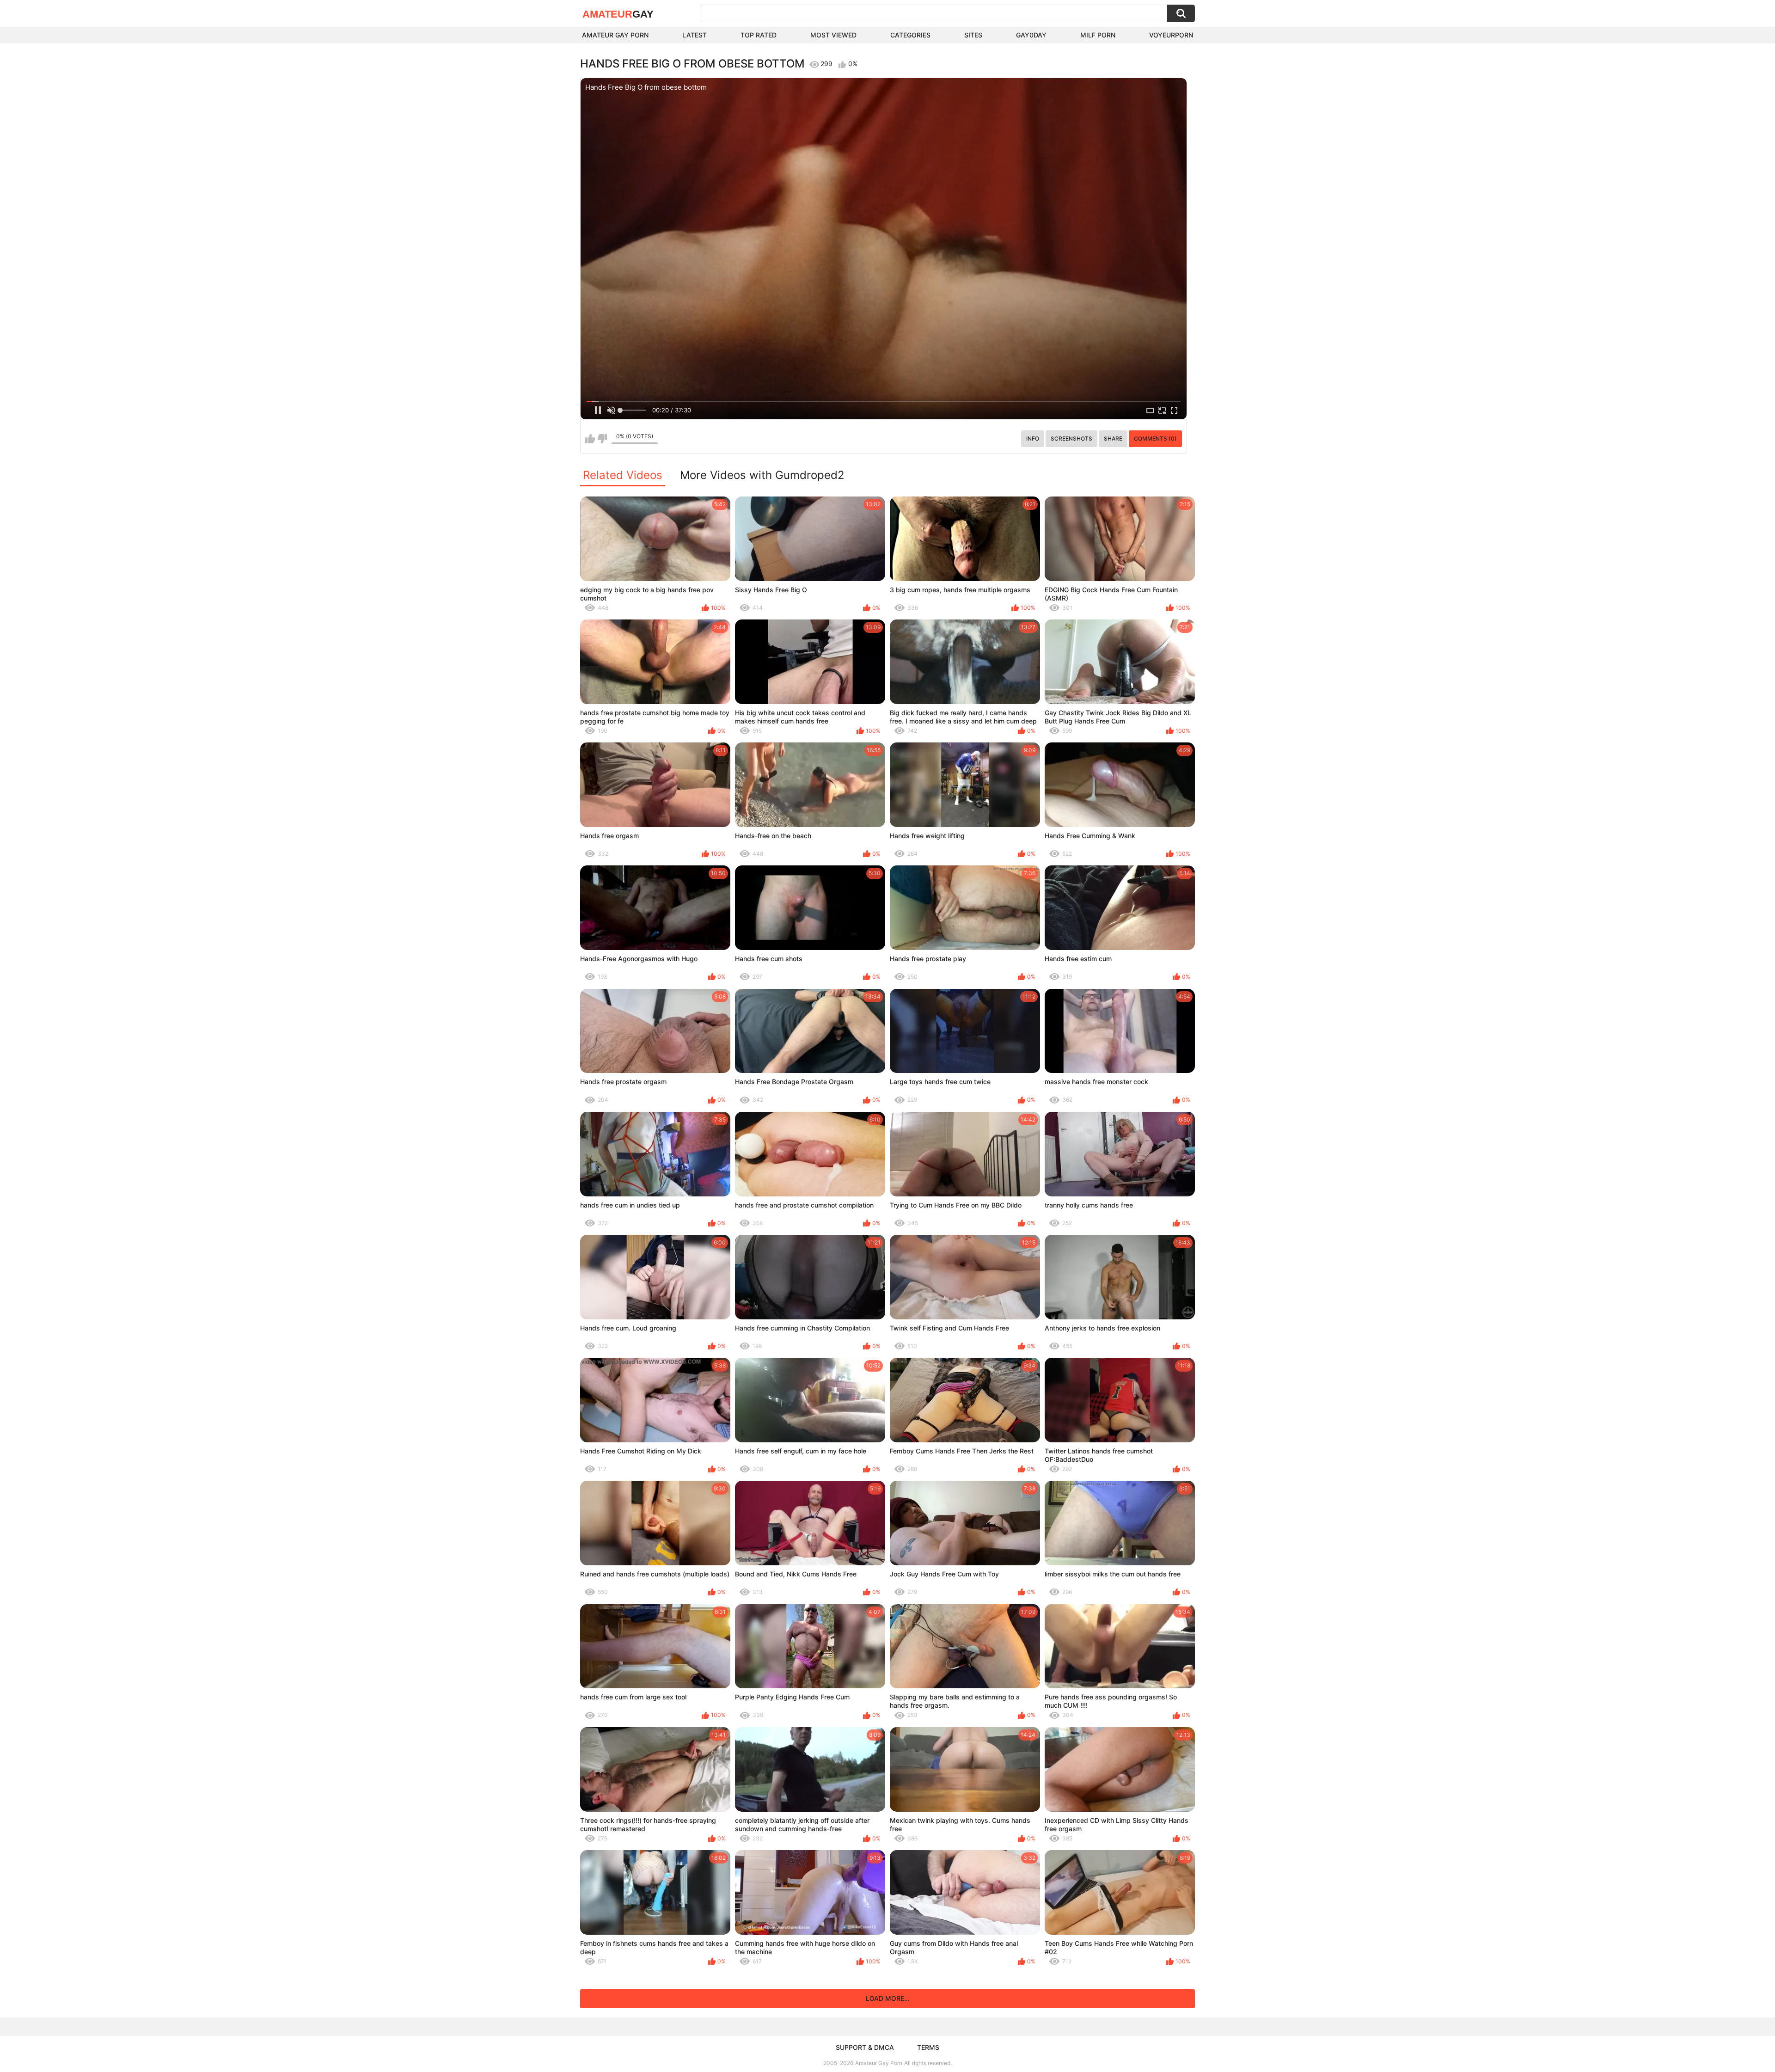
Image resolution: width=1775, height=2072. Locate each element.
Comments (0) (1155, 438)
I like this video (590, 439)
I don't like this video (602, 439)
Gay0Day (1031, 35)
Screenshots (1071, 438)
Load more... (888, 1998)
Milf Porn (1098, 35)
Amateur (618, 14)
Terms (928, 2047)
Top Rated (759, 35)
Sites (973, 35)
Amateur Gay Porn (615, 35)
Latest (695, 35)
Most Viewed (833, 35)
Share (1113, 438)
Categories (910, 35)
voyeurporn (1171, 35)
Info (1033, 438)
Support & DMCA (865, 2047)
